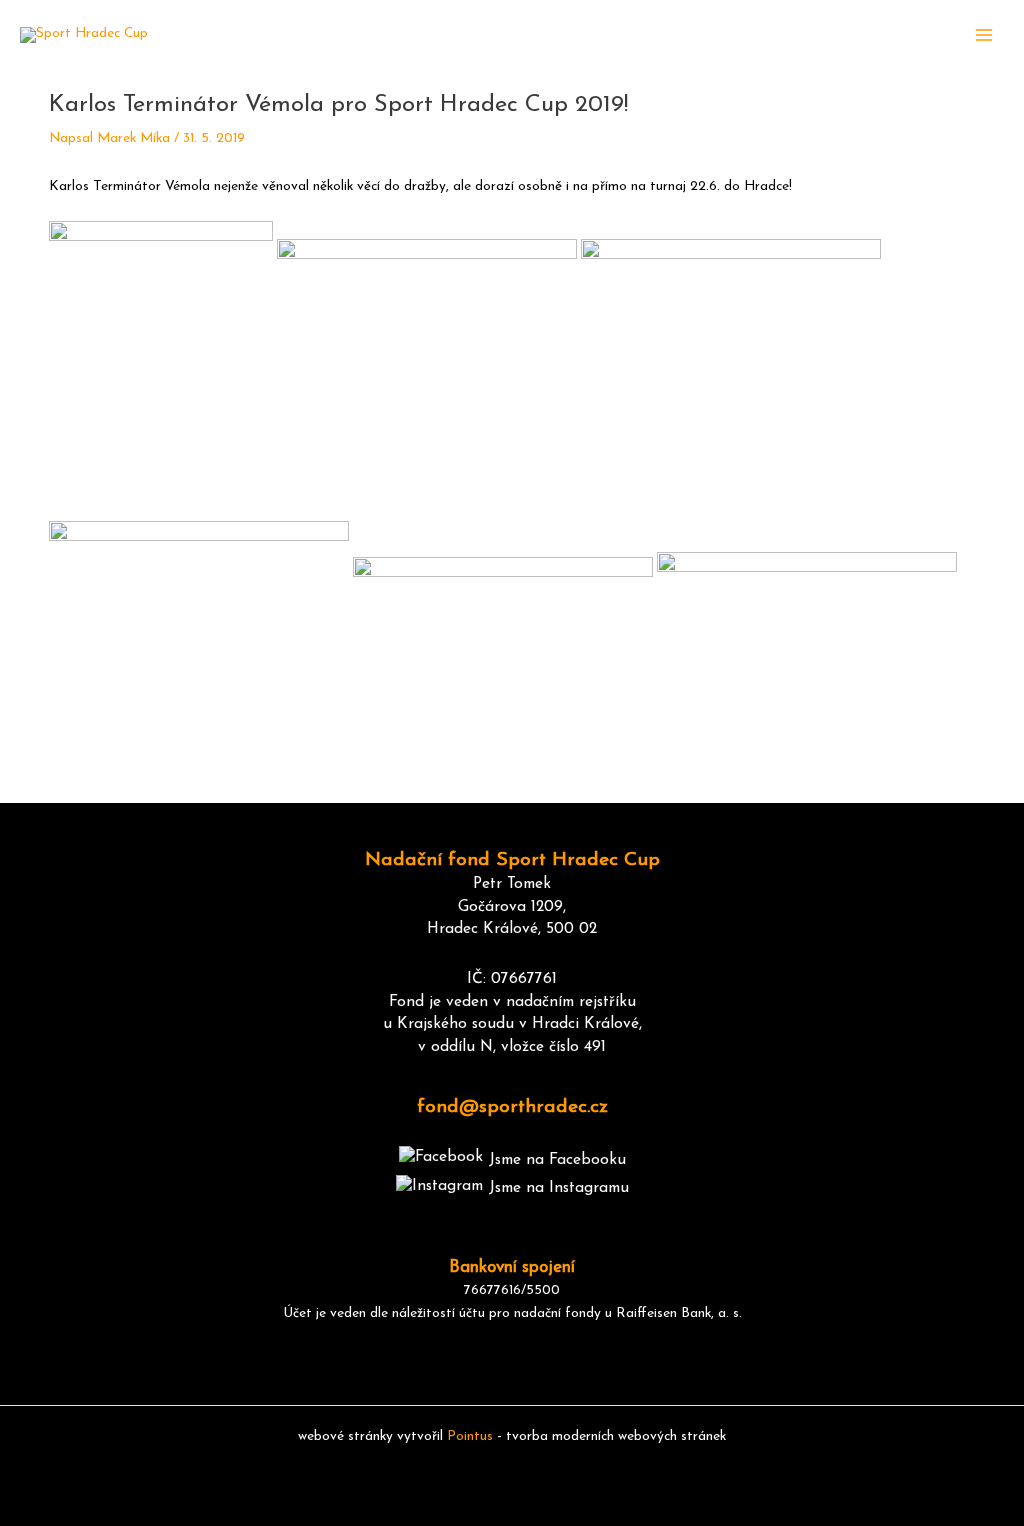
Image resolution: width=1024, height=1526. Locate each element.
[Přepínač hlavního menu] (984, 35)
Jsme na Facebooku (557, 1160)
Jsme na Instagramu (559, 1188)
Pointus (470, 1436)
